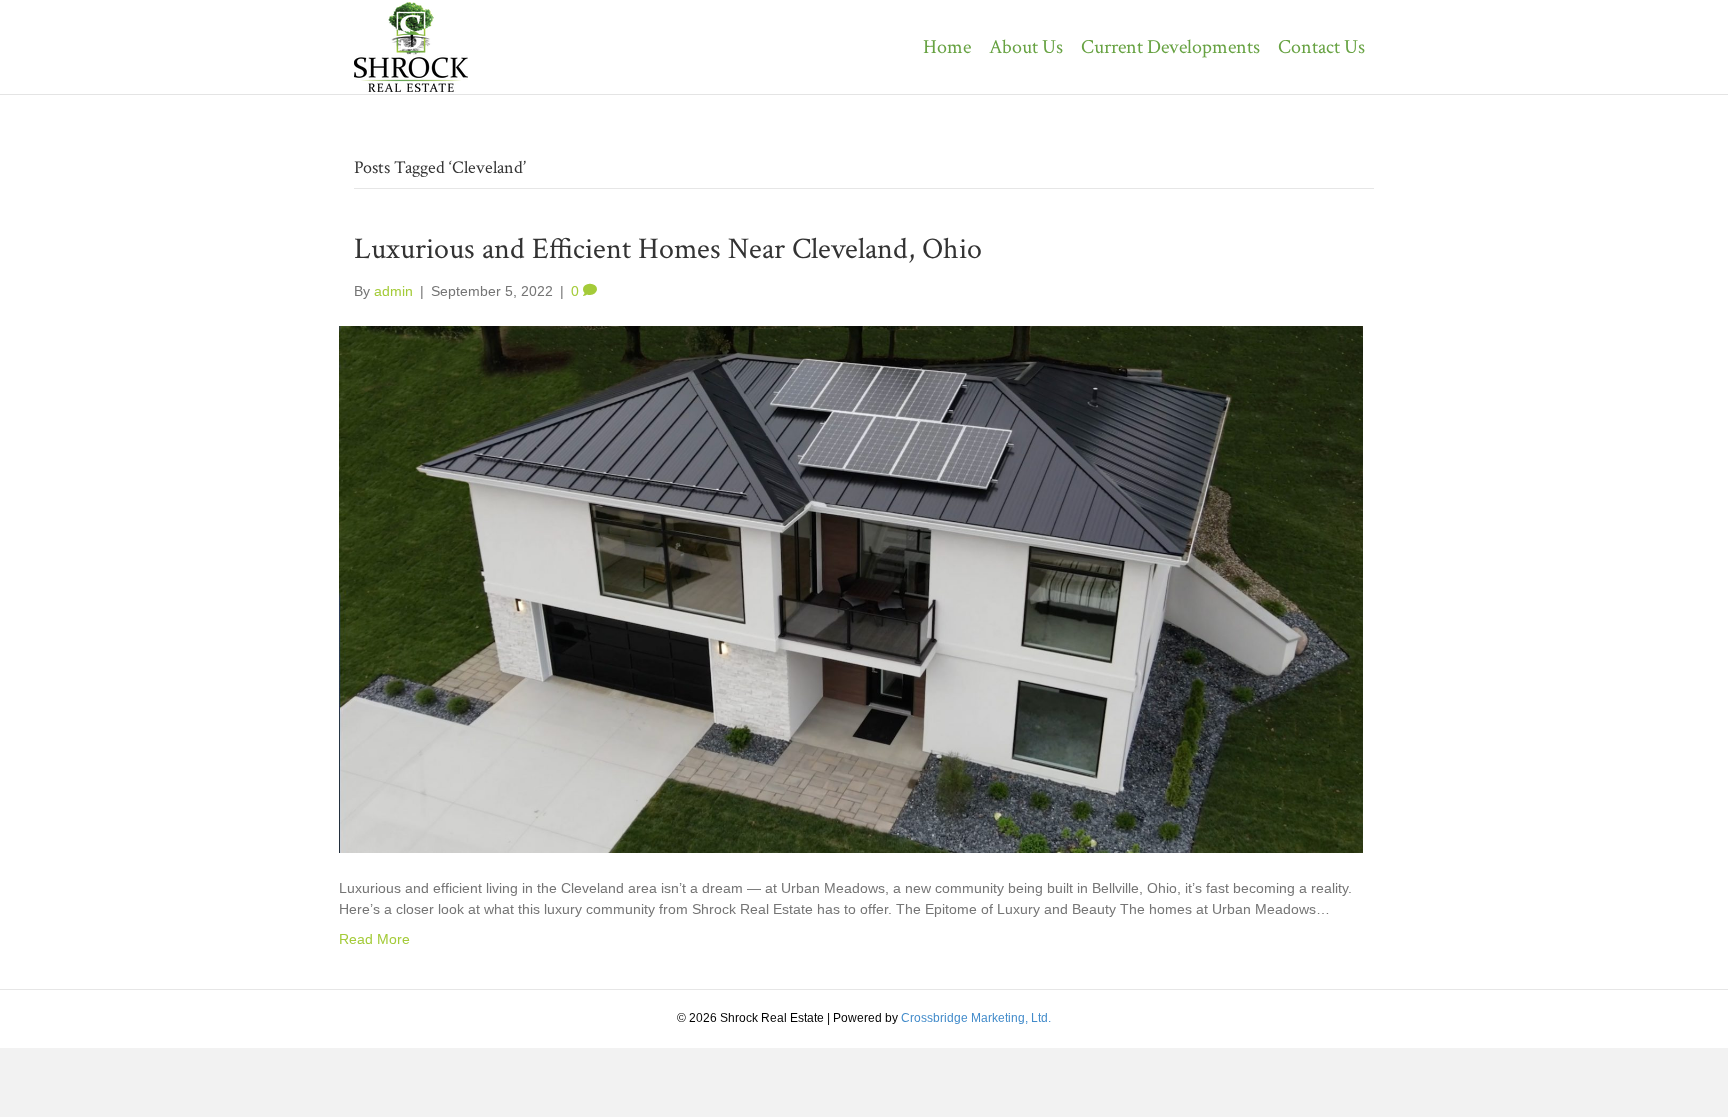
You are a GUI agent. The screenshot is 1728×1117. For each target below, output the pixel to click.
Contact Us (1321, 47)
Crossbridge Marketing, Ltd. (976, 1018)
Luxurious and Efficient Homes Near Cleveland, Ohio (668, 249)
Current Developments (1170, 47)
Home (947, 47)
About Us (1026, 47)
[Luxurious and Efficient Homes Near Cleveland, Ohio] (851, 589)
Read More (374, 939)
